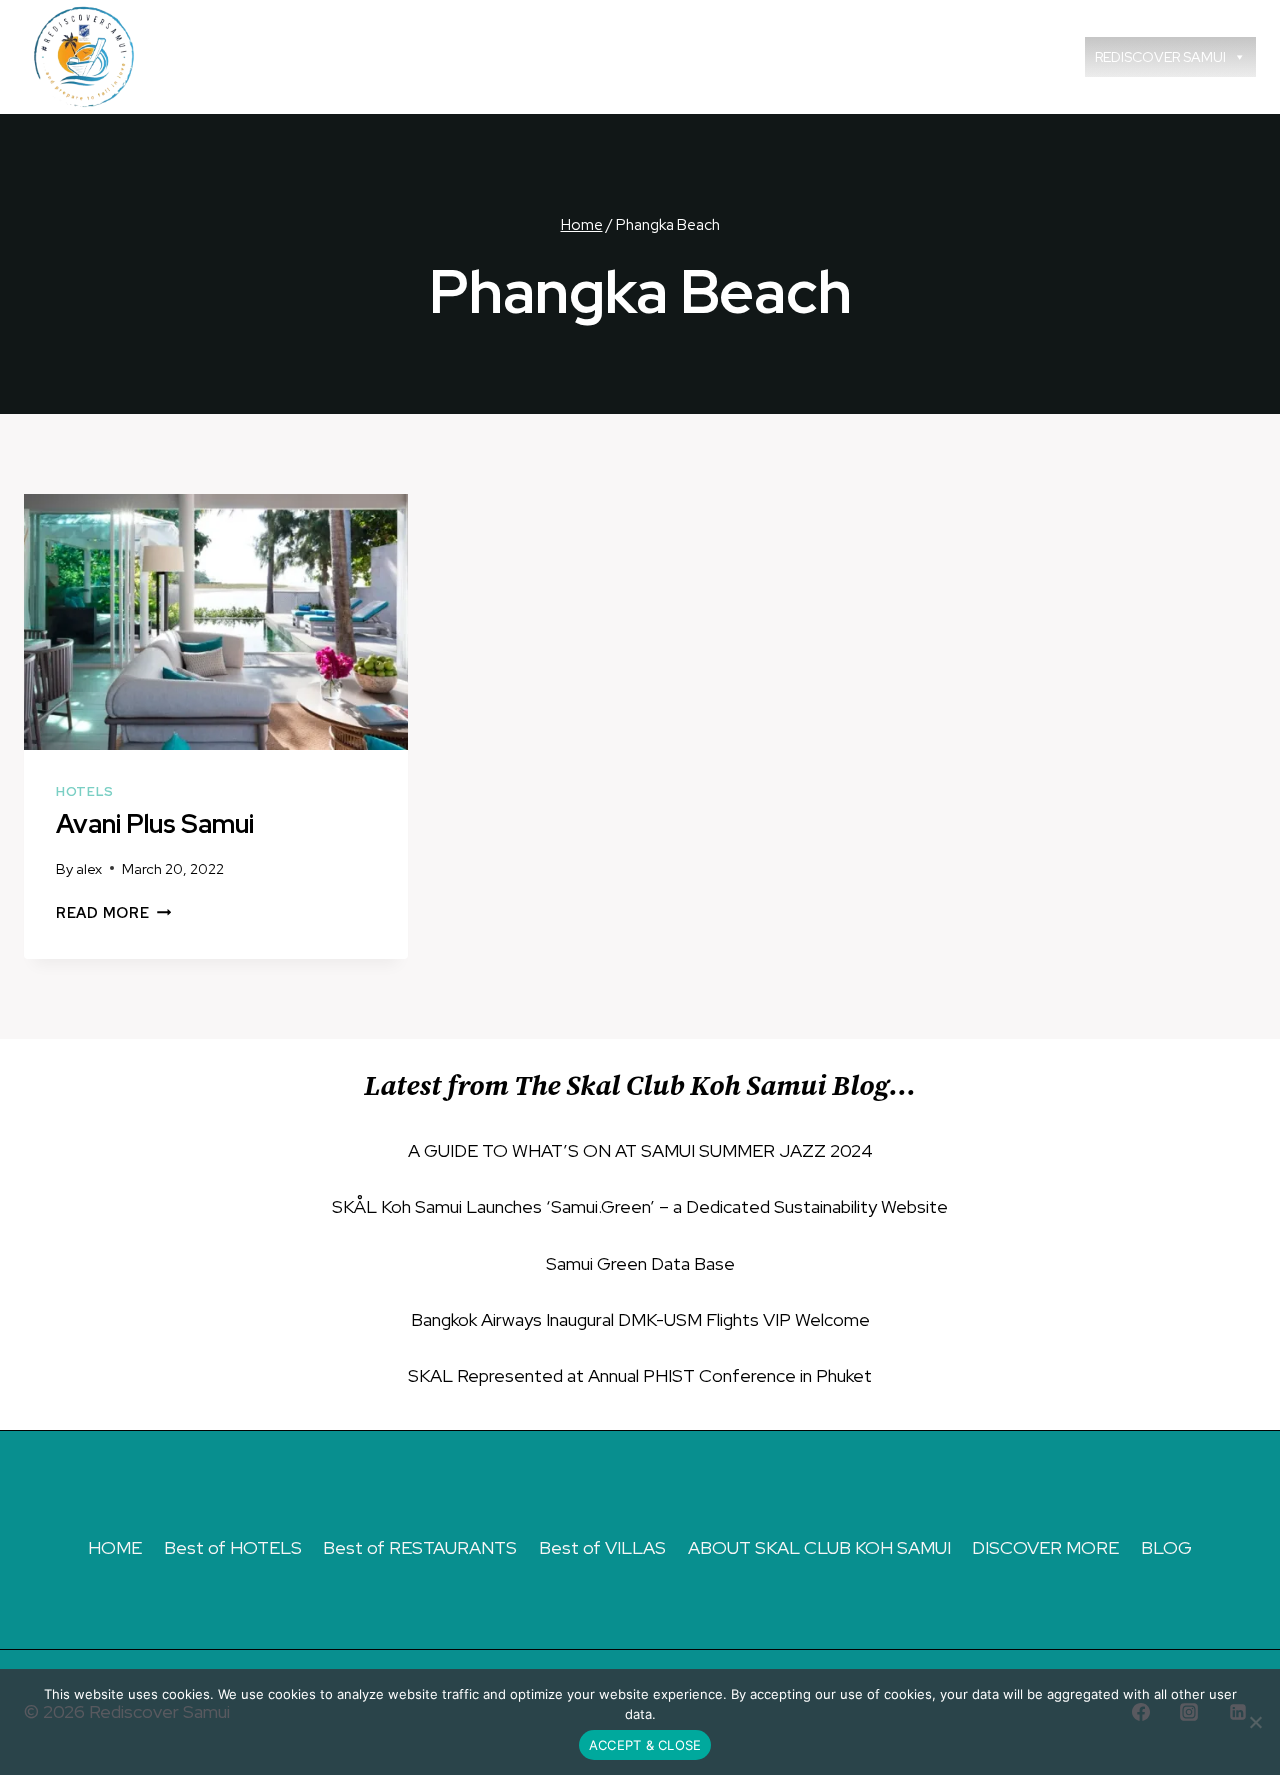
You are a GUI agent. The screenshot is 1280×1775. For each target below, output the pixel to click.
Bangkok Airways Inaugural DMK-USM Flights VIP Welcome (640, 1319)
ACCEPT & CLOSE (645, 1745)
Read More (113, 912)
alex (89, 868)
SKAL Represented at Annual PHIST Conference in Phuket (640, 1375)
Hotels (85, 791)
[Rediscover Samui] (87, 57)
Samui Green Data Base (640, 1263)
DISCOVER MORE (1045, 1547)
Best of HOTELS (233, 1547)
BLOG (1166, 1547)
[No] (1255, 1722)
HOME (115, 1547)
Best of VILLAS (602, 1547)
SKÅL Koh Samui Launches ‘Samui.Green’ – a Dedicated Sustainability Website (640, 1206)
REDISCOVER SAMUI (1160, 57)
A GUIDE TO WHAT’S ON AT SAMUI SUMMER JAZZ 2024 (640, 1150)
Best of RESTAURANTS (420, 1547)
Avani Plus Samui (155, 824)
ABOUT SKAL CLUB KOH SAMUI (819, 1547)
